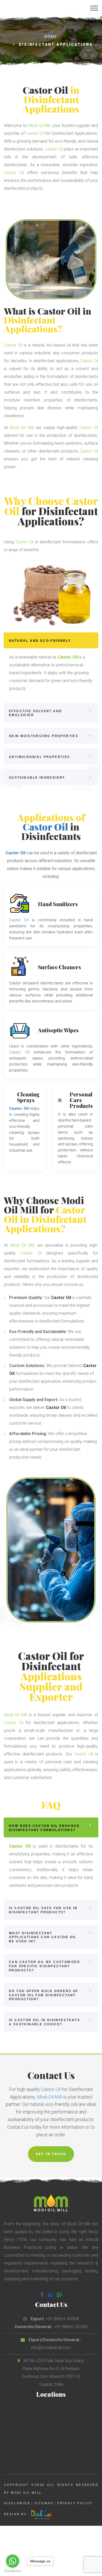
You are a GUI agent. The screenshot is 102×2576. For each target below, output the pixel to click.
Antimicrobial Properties (39, 757)
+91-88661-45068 (62, 2319)
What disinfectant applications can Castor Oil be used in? (43, 1937)
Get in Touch (51, 2154)
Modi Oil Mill (39, 126)
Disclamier (17, 2503)
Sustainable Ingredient (37, 778)
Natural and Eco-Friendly (40, 641)
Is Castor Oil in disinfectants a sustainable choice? (44, 2022)
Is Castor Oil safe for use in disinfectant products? (43, 1910)
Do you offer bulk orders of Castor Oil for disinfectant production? (44, 1995)
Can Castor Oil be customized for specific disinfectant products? (44, 1966)
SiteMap (44, 2503)
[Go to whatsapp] (13, 2561)
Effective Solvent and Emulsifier (35, 713)
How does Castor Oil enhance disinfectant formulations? (44, 1828)
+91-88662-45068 (71, 2327)
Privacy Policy (75, 2503)
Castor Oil (45, 90)
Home (51, 37)
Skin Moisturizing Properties (44, 736)
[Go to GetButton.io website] (13, 2571)
